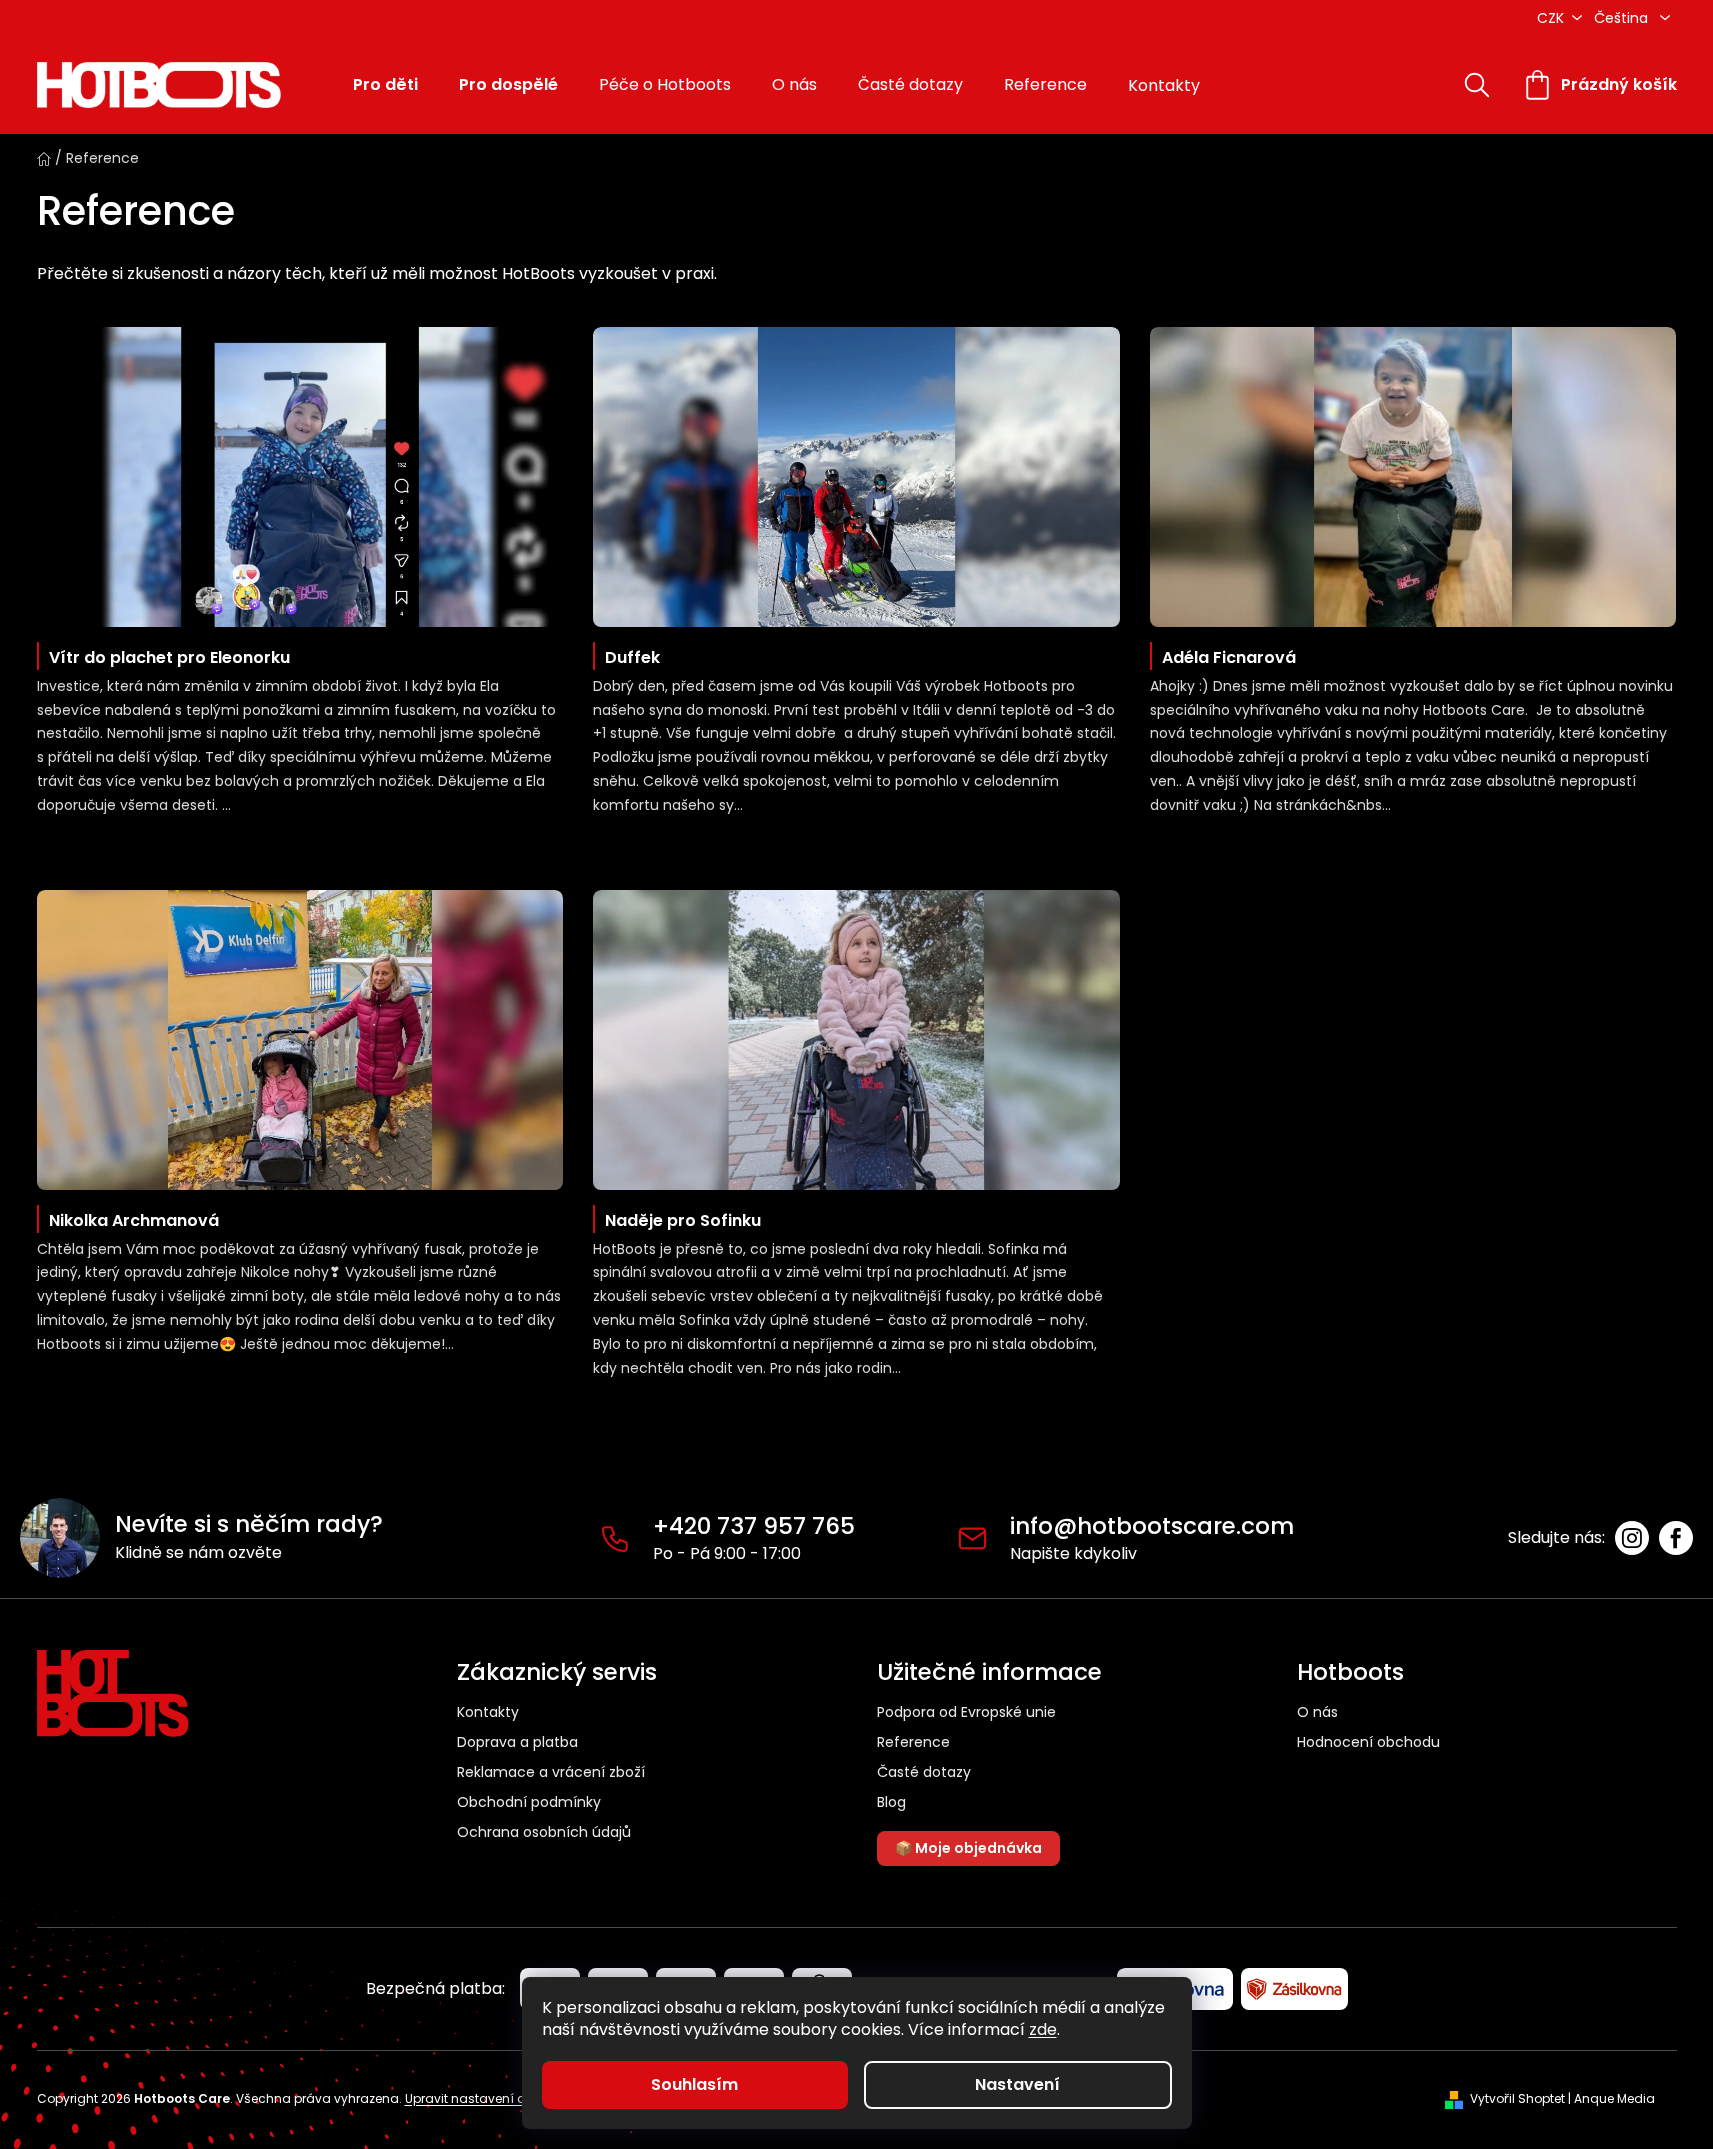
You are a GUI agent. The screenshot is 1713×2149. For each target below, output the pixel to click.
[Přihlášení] (1415, 85)
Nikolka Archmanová (134, 1220)
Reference (913, 1742)
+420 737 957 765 (754, 1526)
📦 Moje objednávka (968, 1848)
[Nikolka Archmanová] (300, 1040)
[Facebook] (1676, 1538)
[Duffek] (856, 477)
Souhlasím (694, 2084)
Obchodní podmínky (529, 1802)
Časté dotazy (924, 1772)
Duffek (632, 657)
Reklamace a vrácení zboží (551, 1772)
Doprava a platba (517, 1742)
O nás (1317, 1712)
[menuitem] (385, 85)
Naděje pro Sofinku (683, 1220)
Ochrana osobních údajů (544, 1832)
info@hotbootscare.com (1152, 1526)
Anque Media (1614, 2099)
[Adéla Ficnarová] (1413, 477)
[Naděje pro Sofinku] (856, 1040)
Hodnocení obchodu (1368, 1742)
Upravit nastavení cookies (484, 2098)
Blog (891, 1802)
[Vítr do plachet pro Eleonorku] (300, 477)
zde (1043, 2029)
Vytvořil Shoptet (1517, 2099)
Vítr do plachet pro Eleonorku (169, 657)
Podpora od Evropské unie (966, 1712)
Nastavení (1017, 2084)
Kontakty (488, 1712)
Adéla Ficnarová (1229, 657)
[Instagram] (1632, 1538)
